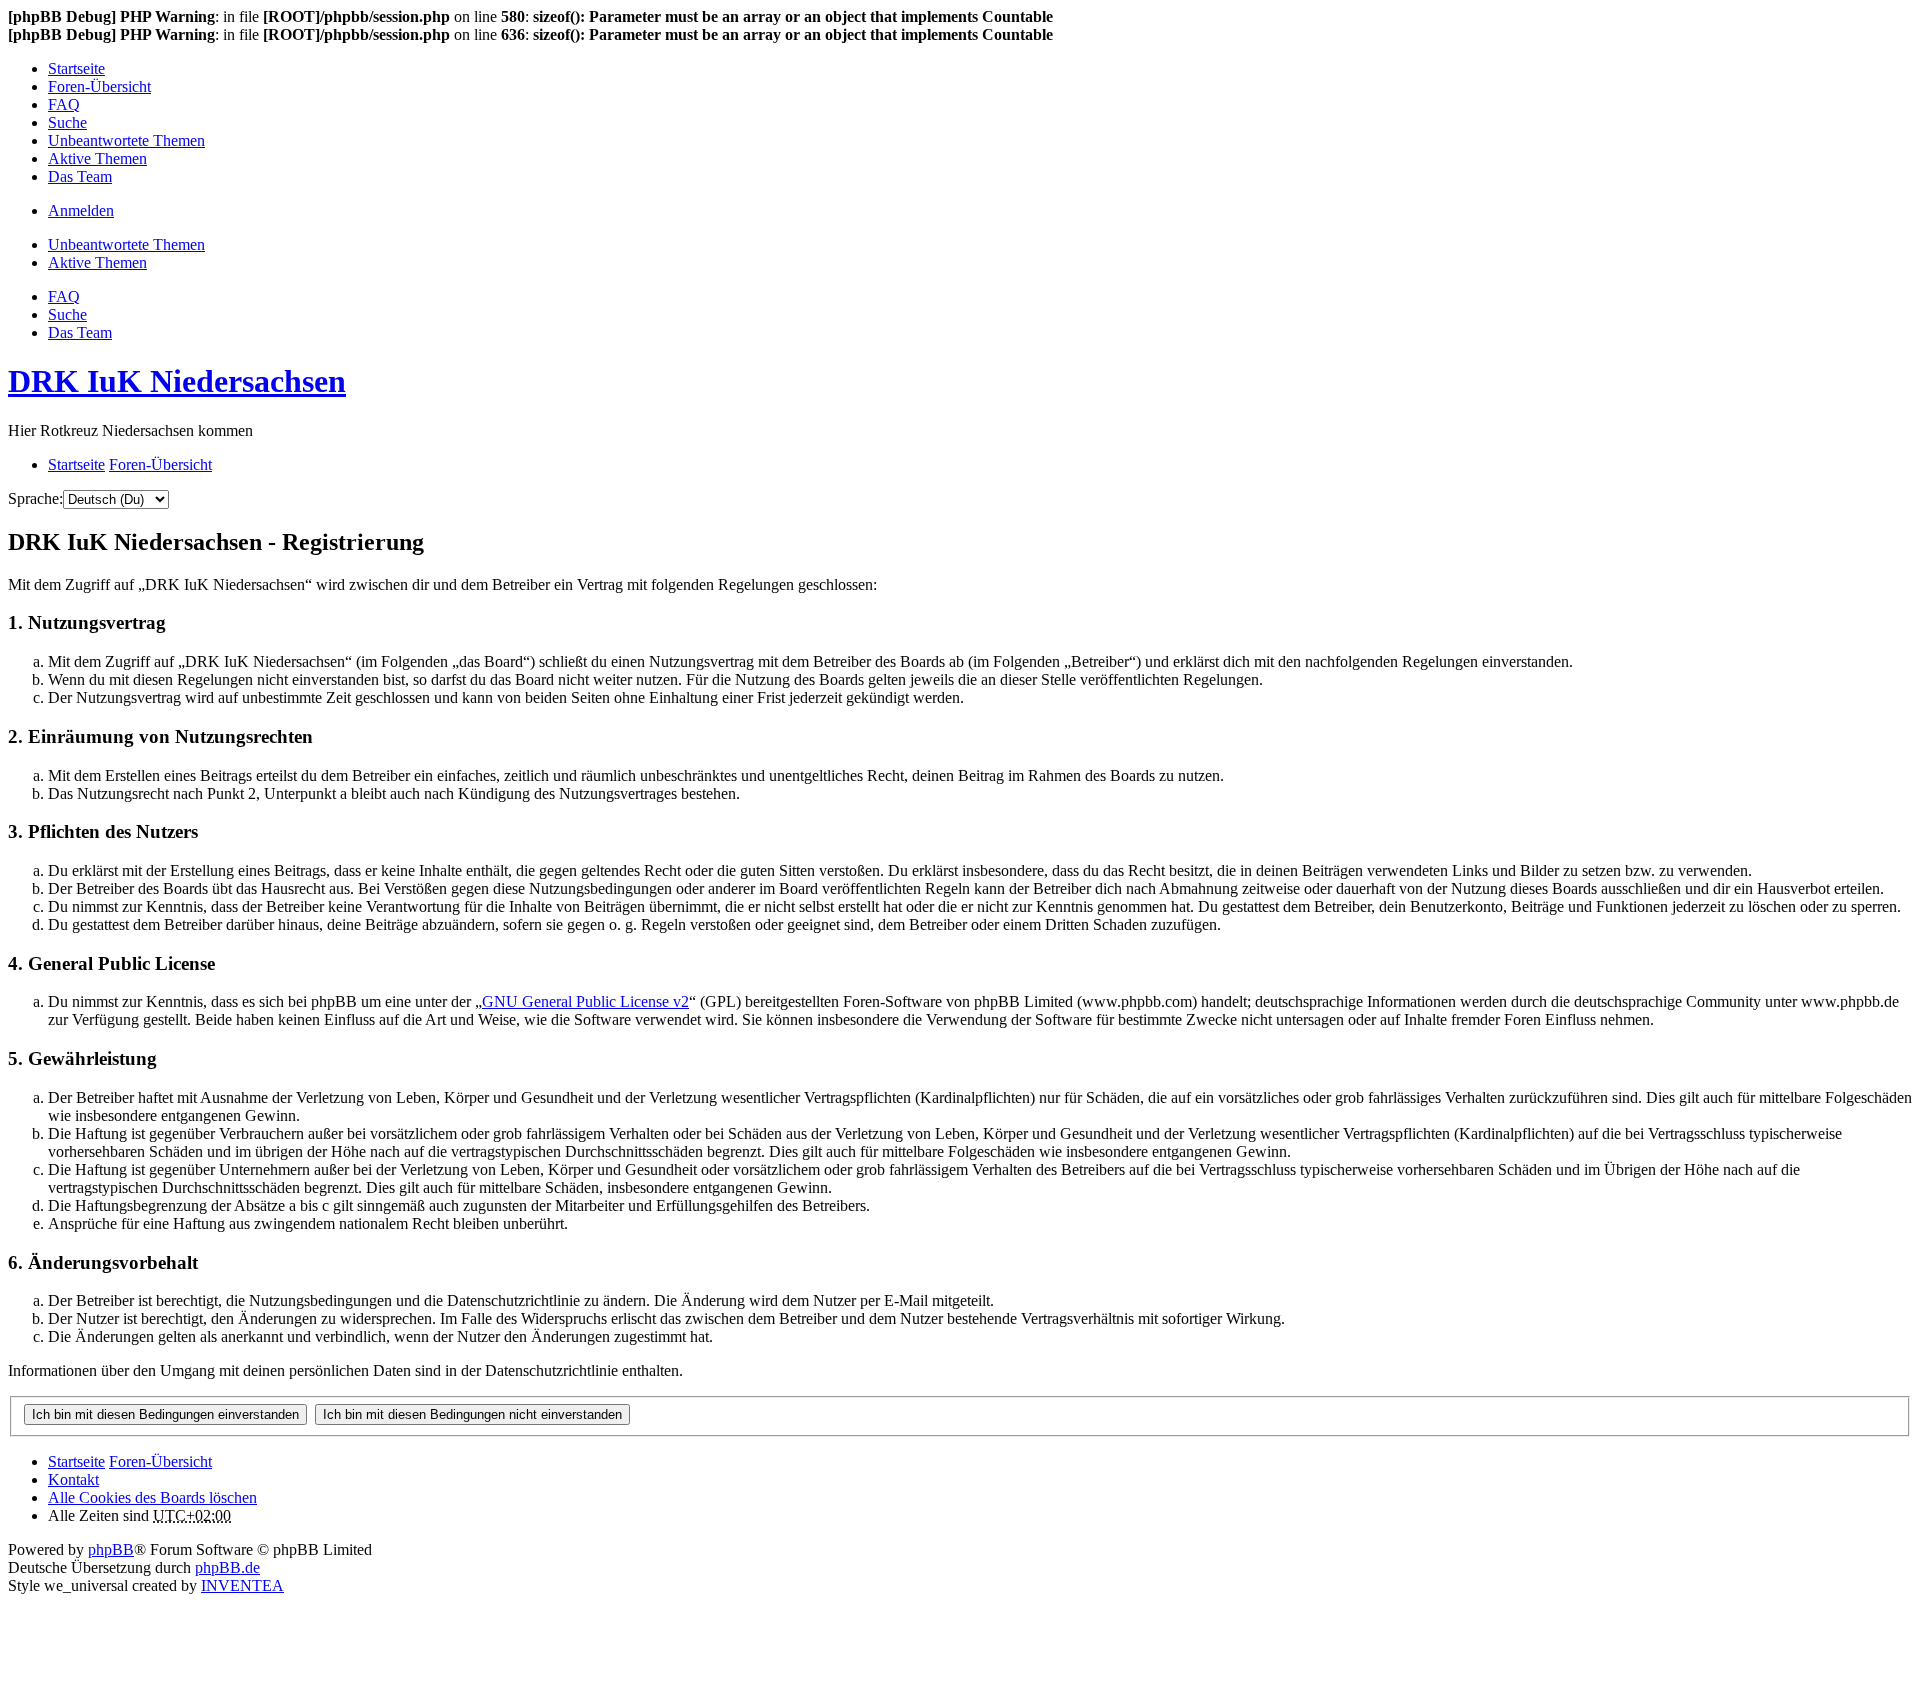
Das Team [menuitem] (80, 176)
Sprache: (35, 498)
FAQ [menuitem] (64, 104)
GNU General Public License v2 (585, 1001)
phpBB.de (227, 1567)
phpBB (111, 1549)
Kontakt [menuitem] (73, 1479)
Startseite (76, 1461)
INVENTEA (242, 1585)
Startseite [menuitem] (76, 68)
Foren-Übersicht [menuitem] (99, 86)
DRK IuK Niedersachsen (177, 381)
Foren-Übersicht (160, 1461)
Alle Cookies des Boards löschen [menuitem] (152, 1497)
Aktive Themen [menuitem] (97, 158)
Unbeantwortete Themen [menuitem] (126, 140)
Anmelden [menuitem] (81, 210)
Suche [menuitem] (67, 122)
